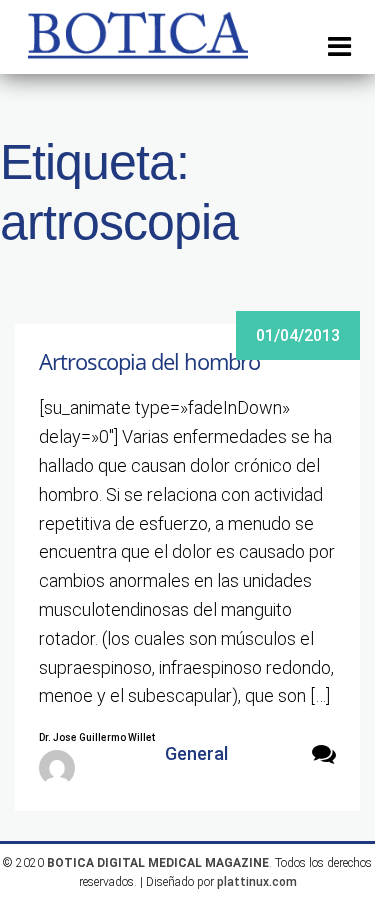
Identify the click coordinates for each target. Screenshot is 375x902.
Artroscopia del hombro (149, 361)
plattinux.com (257, 882)
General (196, 753)
